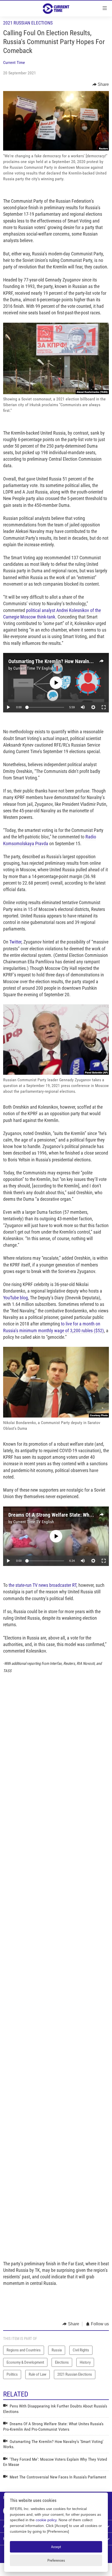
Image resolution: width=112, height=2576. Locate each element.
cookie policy (46, 2520)
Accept (56, 2547)
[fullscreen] (104, 707)
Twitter (15, 942)
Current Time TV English (34, 668)
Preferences (56, 2560)
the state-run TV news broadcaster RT (42, 1585)
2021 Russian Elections (28, 23)
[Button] (101, 85)
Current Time (14, 62)
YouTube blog (15, 1298)
